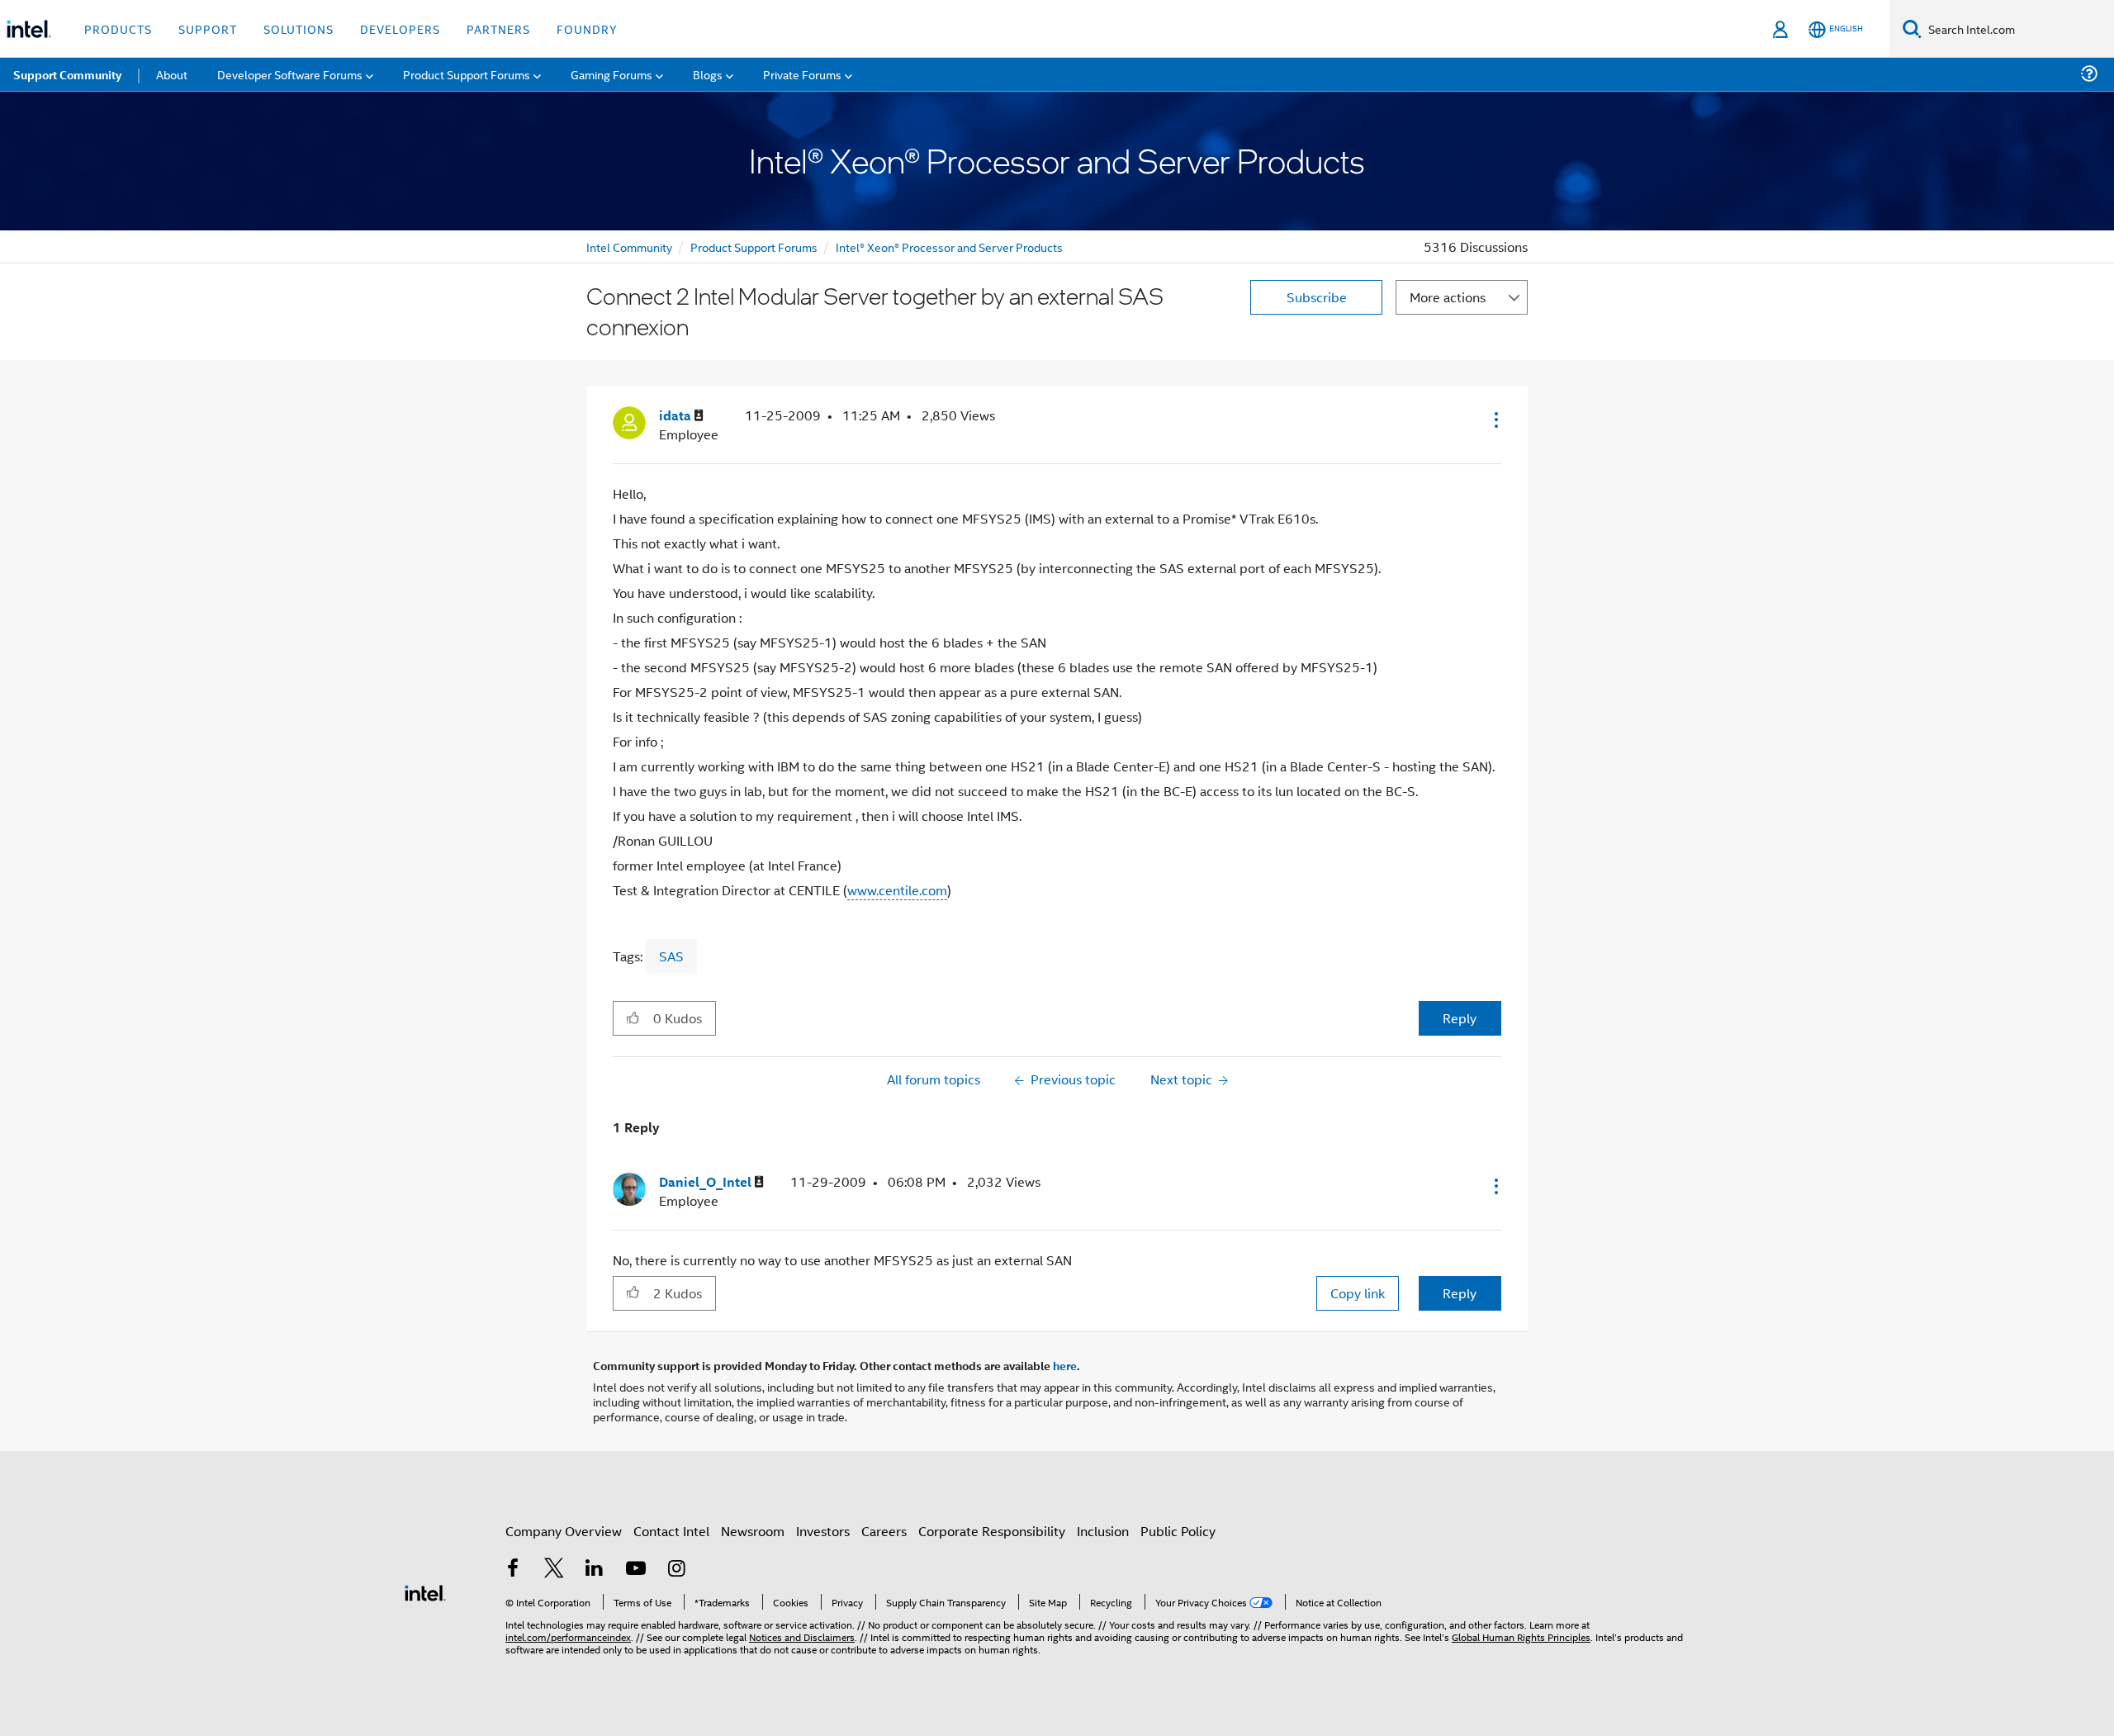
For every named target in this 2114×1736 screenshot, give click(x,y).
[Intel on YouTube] (636, 1570)
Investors (823, 1531)
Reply (1460, 1018)
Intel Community (629, 247)
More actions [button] (1448, 297)
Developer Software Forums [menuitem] (290, 74)
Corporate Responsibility (992, 1531)
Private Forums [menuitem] (802, 74)
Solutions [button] (299, 28)
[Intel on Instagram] (676, 1570)
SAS (671, 956)
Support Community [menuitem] (67, 74)
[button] (1495, 420)
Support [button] (208, 28)
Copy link (1358, 1293)
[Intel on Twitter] (554, 1570)
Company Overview (564, 1531)
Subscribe (1317, 297)
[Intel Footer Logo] (425, 1591)
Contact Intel (671, 1531)
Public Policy (1178, 1531)
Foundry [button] (587, 28)
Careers (884, 1531)
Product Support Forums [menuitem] (467, 74)
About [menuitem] (172, 74)
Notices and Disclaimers (802, 1636)
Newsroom (753, 1531)
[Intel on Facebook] (513, 1570)
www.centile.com (897, 890)
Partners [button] (498, 28)
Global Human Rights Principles (1521, 1636)
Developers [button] (400, 28)
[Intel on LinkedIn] (595, 1570)
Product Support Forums (754, 247)
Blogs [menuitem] (708, 74)
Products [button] (118, 28)
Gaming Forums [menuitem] (611, 74)
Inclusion (1103, 1531)
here (1065, 1365)
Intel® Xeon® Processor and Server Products (949, 247)
